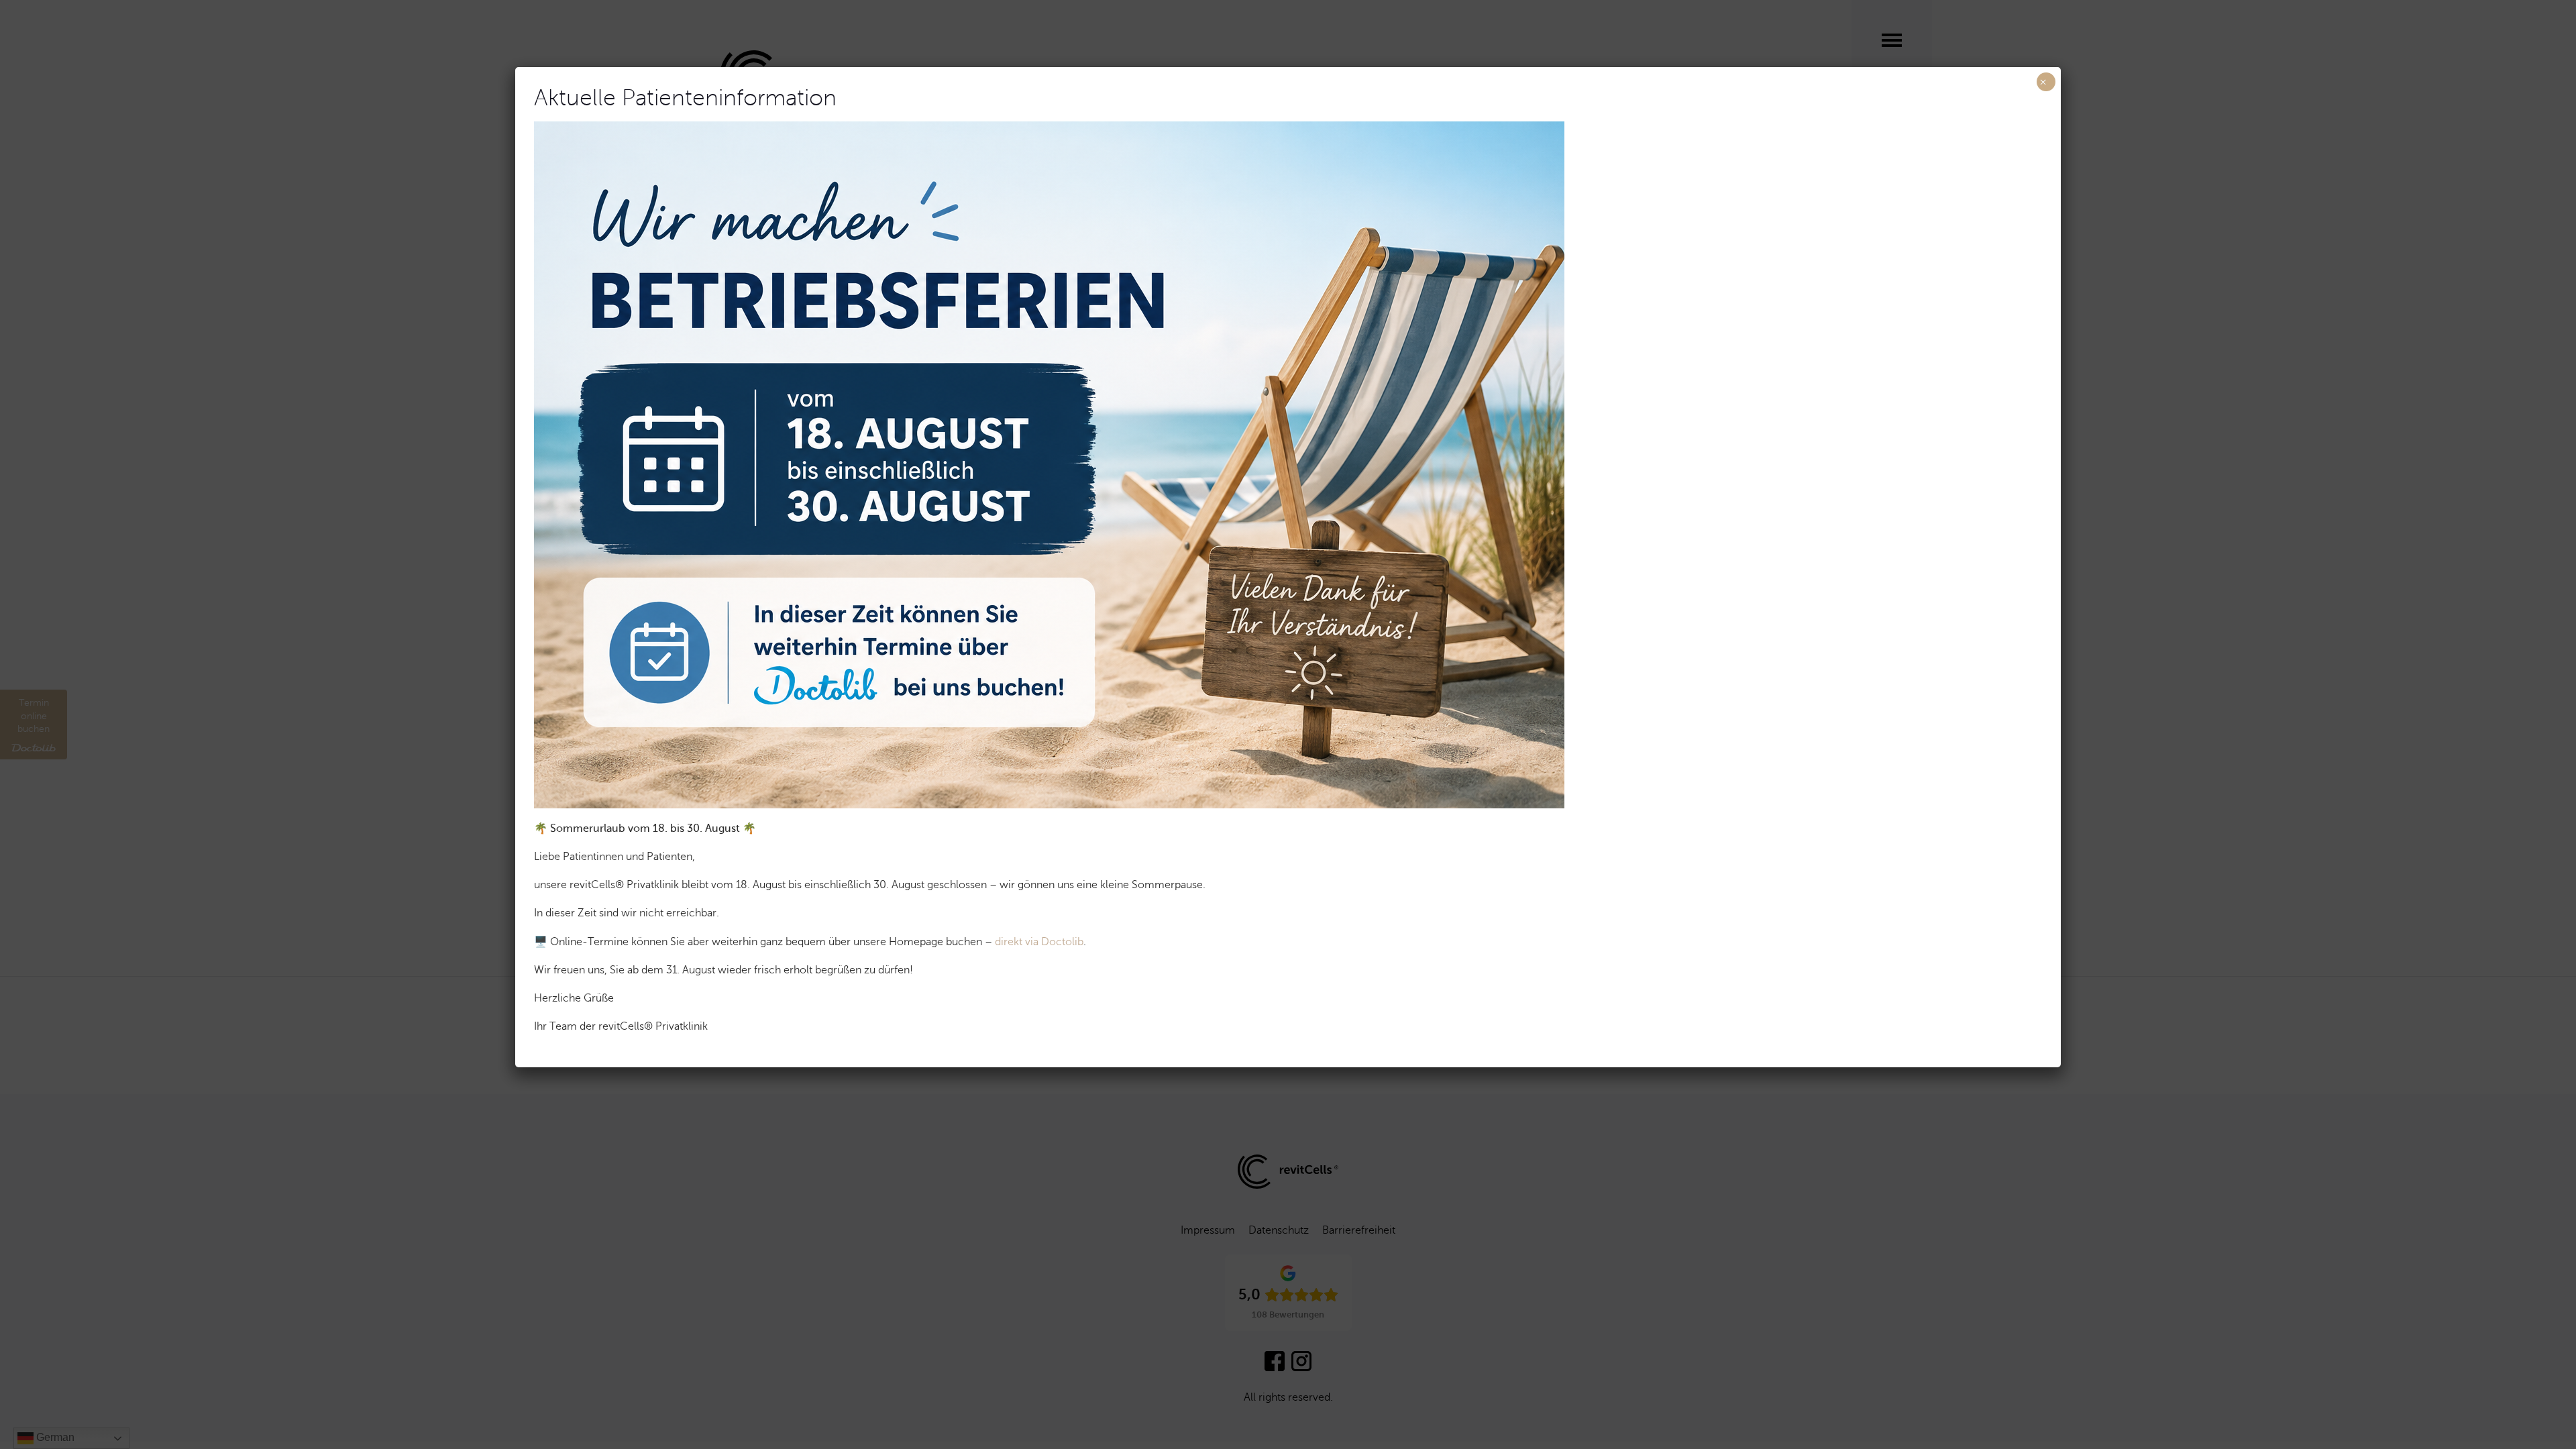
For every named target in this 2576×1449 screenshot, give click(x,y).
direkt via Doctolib (1039, 942)
